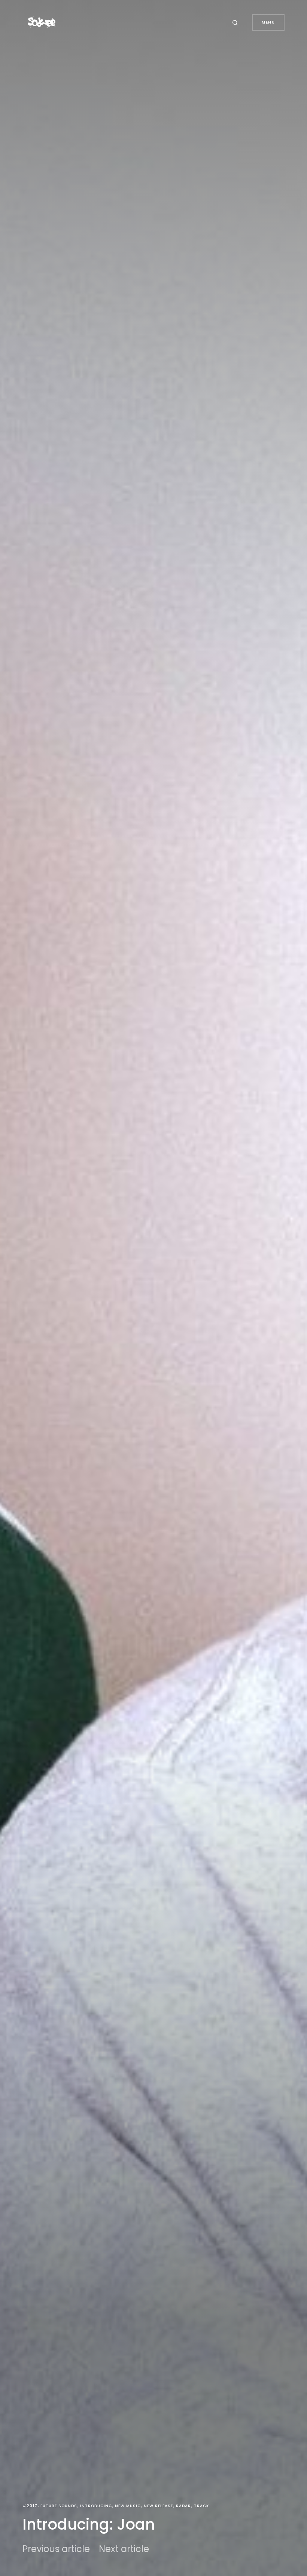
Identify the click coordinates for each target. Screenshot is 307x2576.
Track (201, 2506)
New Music (128, 2506)
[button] (236, 22)
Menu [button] (268, 22)
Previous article (56, 2549)
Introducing (96, 2506)
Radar (183, 2506)
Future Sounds (59, 2506)
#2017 (30, 2506)
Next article (124, 2549)
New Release (158, 2506)
